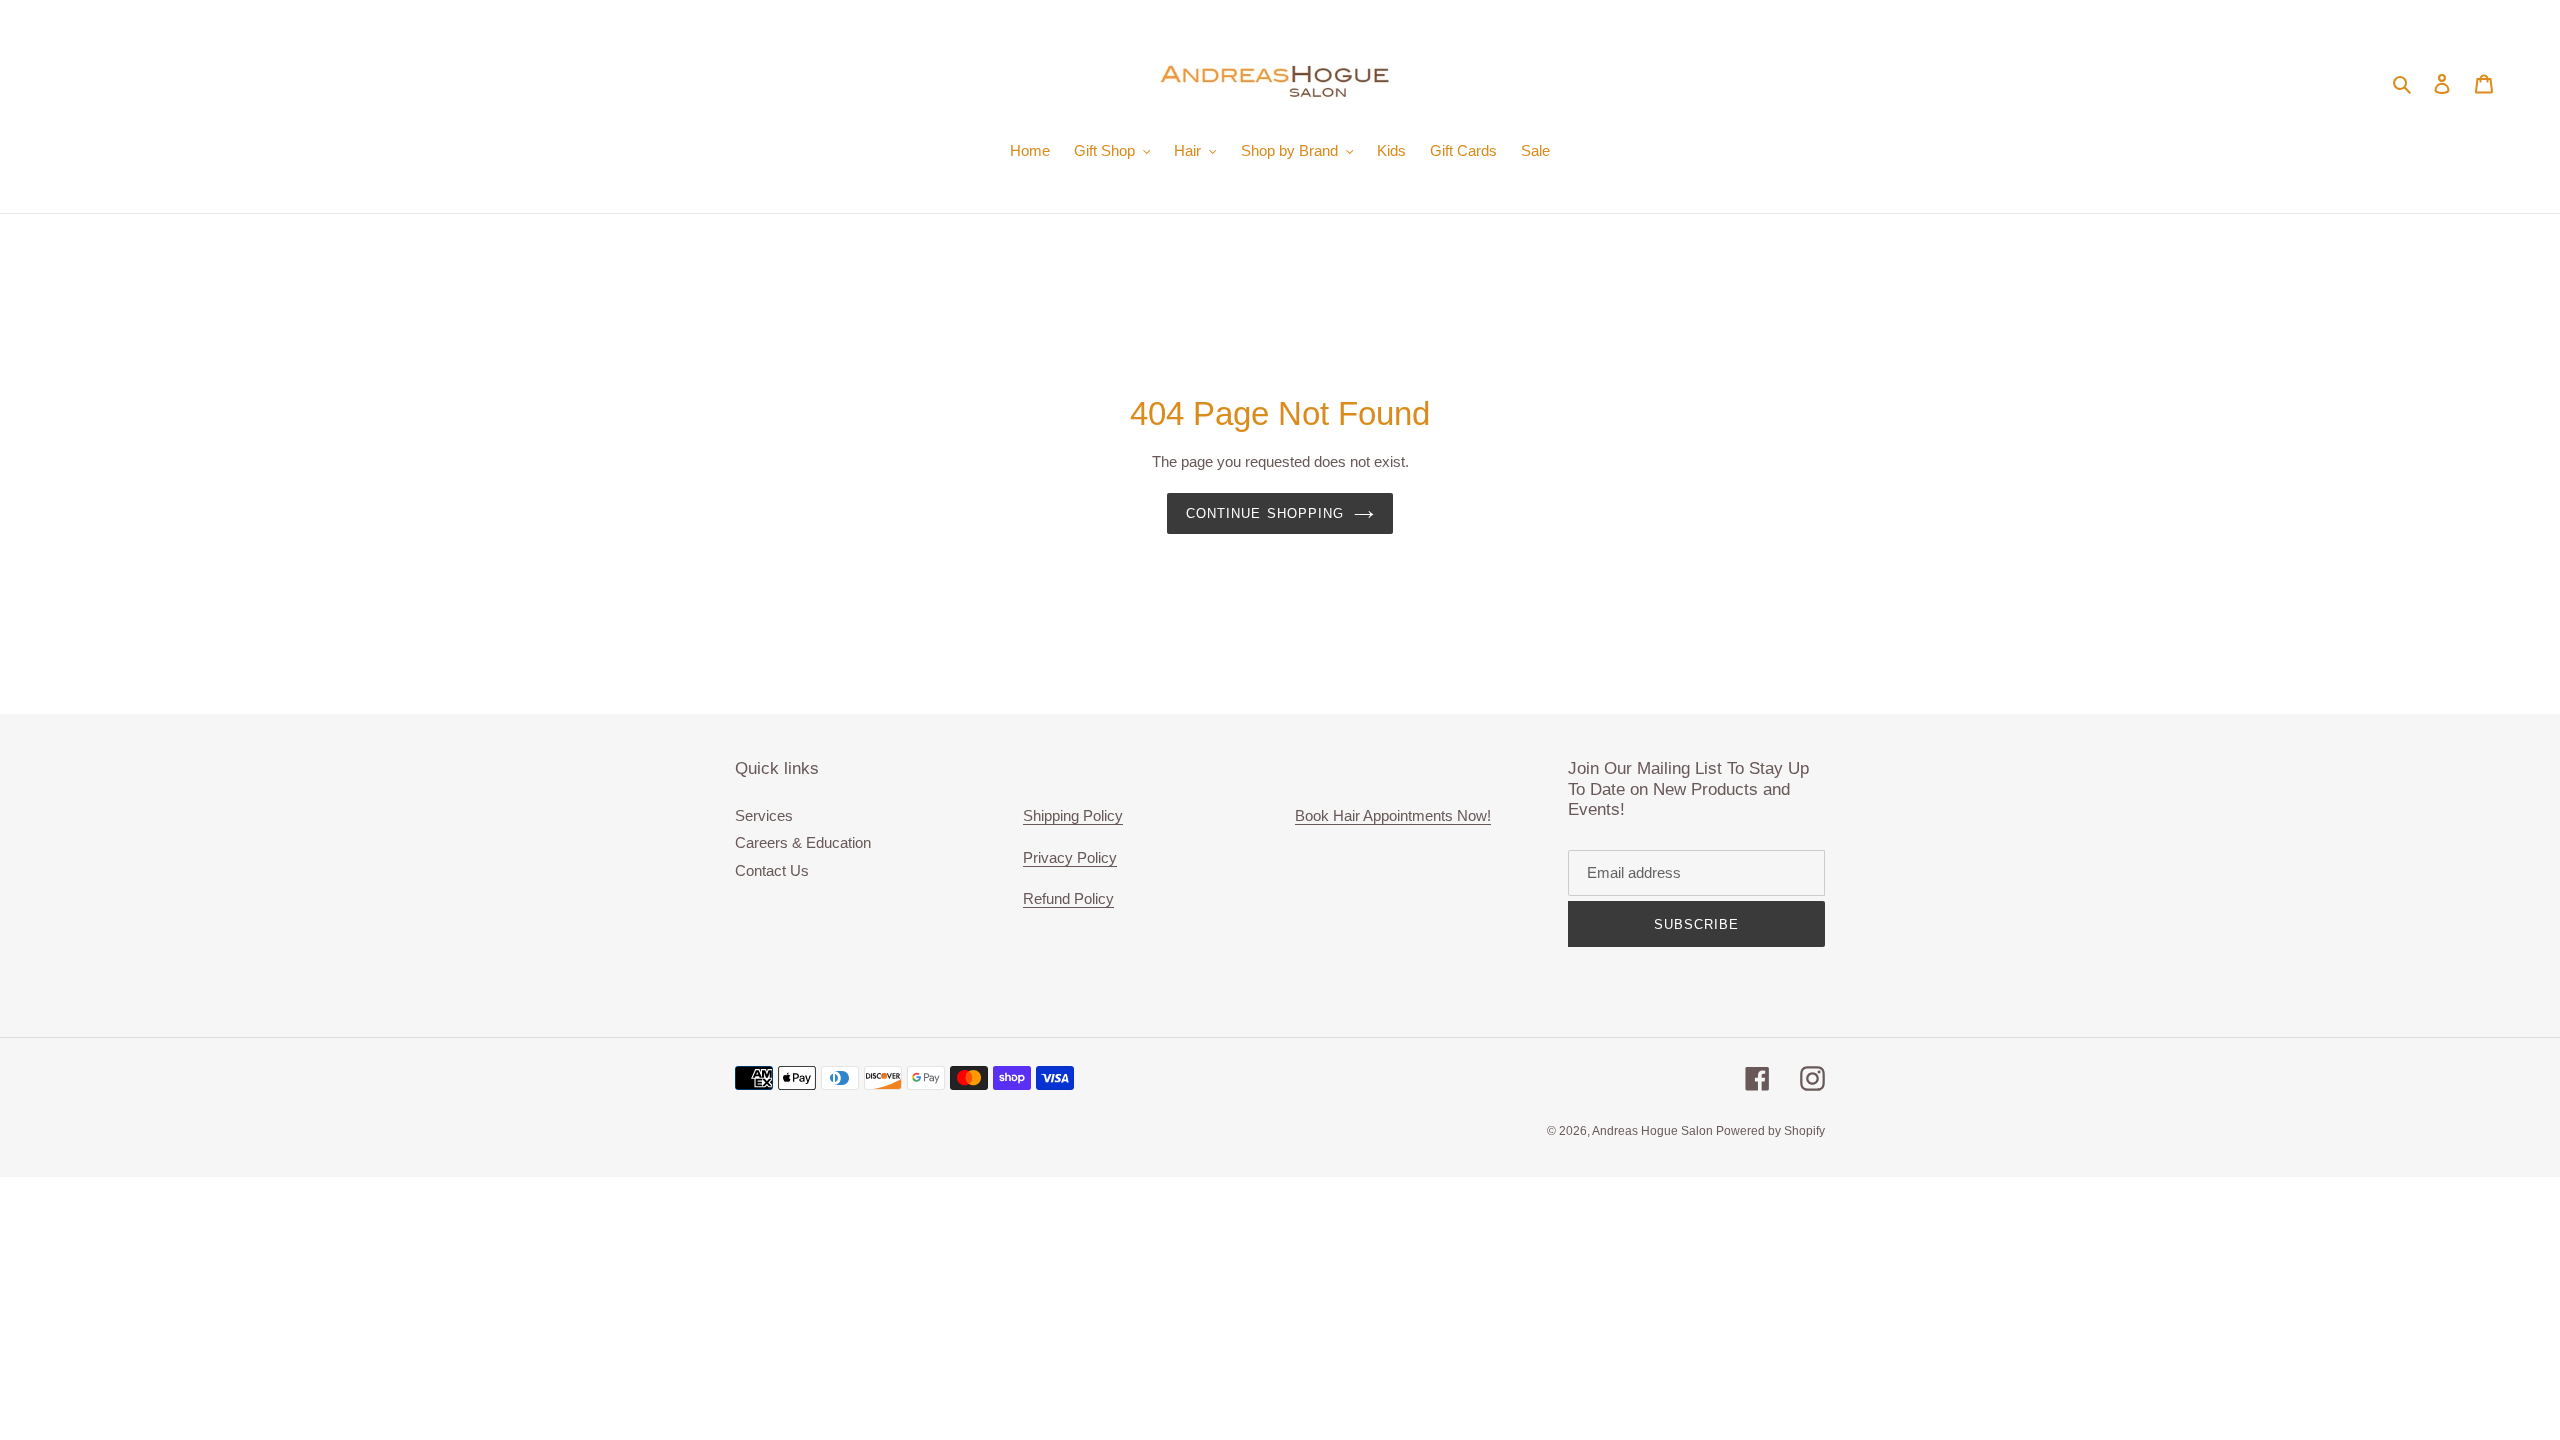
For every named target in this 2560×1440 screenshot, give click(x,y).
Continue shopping (1265, 513)
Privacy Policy (1070, 857)
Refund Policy (1068, 898)
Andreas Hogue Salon (1654, 1131)
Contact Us (772, 870)
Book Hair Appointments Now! (1393, 815)
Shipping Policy (1073, 815)
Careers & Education (803, 842)
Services (764, 815)
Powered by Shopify (1770, 1131)
